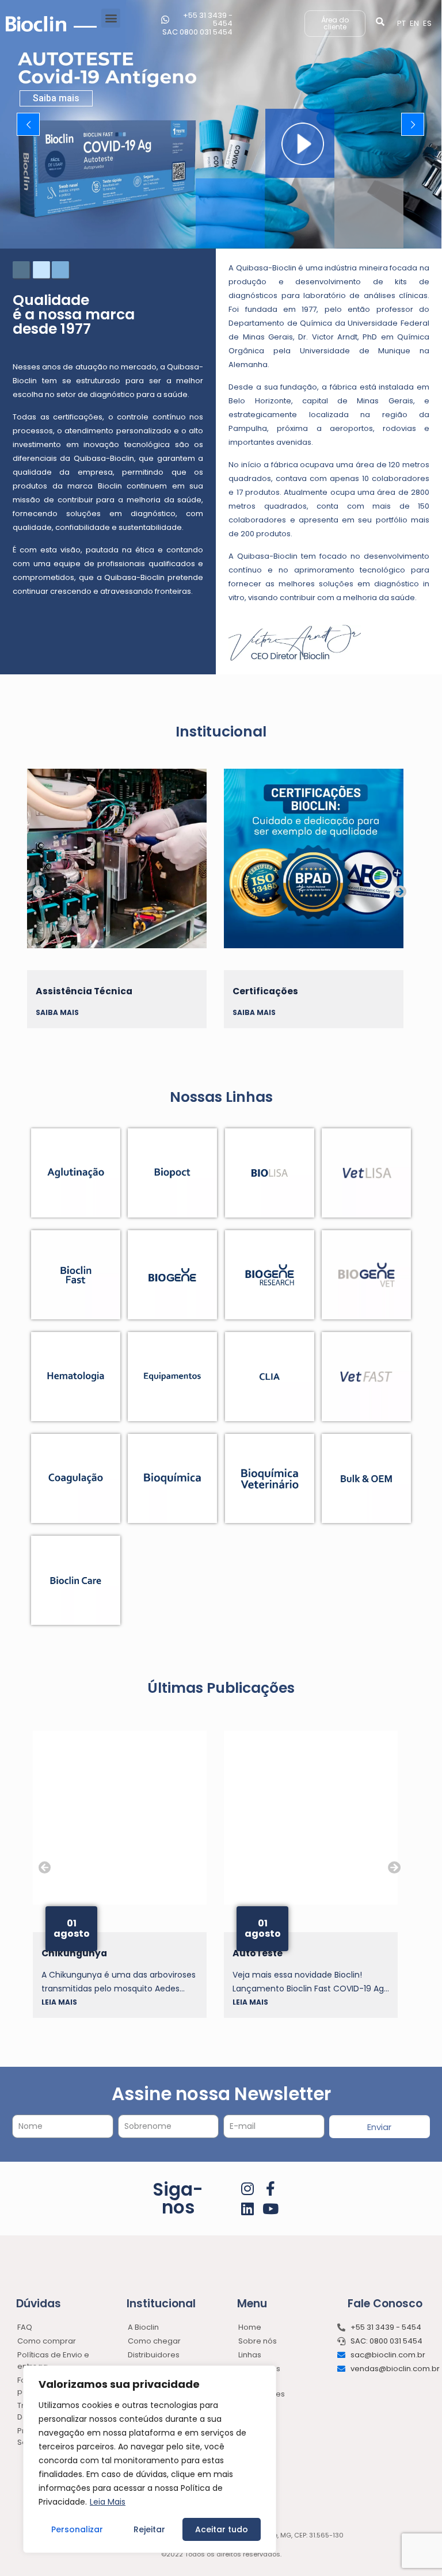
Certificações (68, 991)
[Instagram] (248, 2188)
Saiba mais (56, 98)
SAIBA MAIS (57, 1012)
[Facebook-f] (271, 2188)
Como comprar (47, 2341)
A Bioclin (143, 2327)
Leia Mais (108, 2502)
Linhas (250, 2355)
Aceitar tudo (222, 2529)
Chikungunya (265, 1953)
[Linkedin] (248, 2209)
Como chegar (154, 2341)
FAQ (25, 2327)
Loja (246, 2408)
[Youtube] (271, 2209)
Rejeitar (149, 2529)
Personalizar (77, 2529)
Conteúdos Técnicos (259, 2374)
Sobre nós (258, 2341)
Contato (254, 2422)
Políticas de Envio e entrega (53, 2361)
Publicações (262, 2394)
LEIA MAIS (59, 2002)
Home (250, 2327)
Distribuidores (154, 2355)
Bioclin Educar (266, 991)
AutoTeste (66, 1953)
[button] (111, 18)
